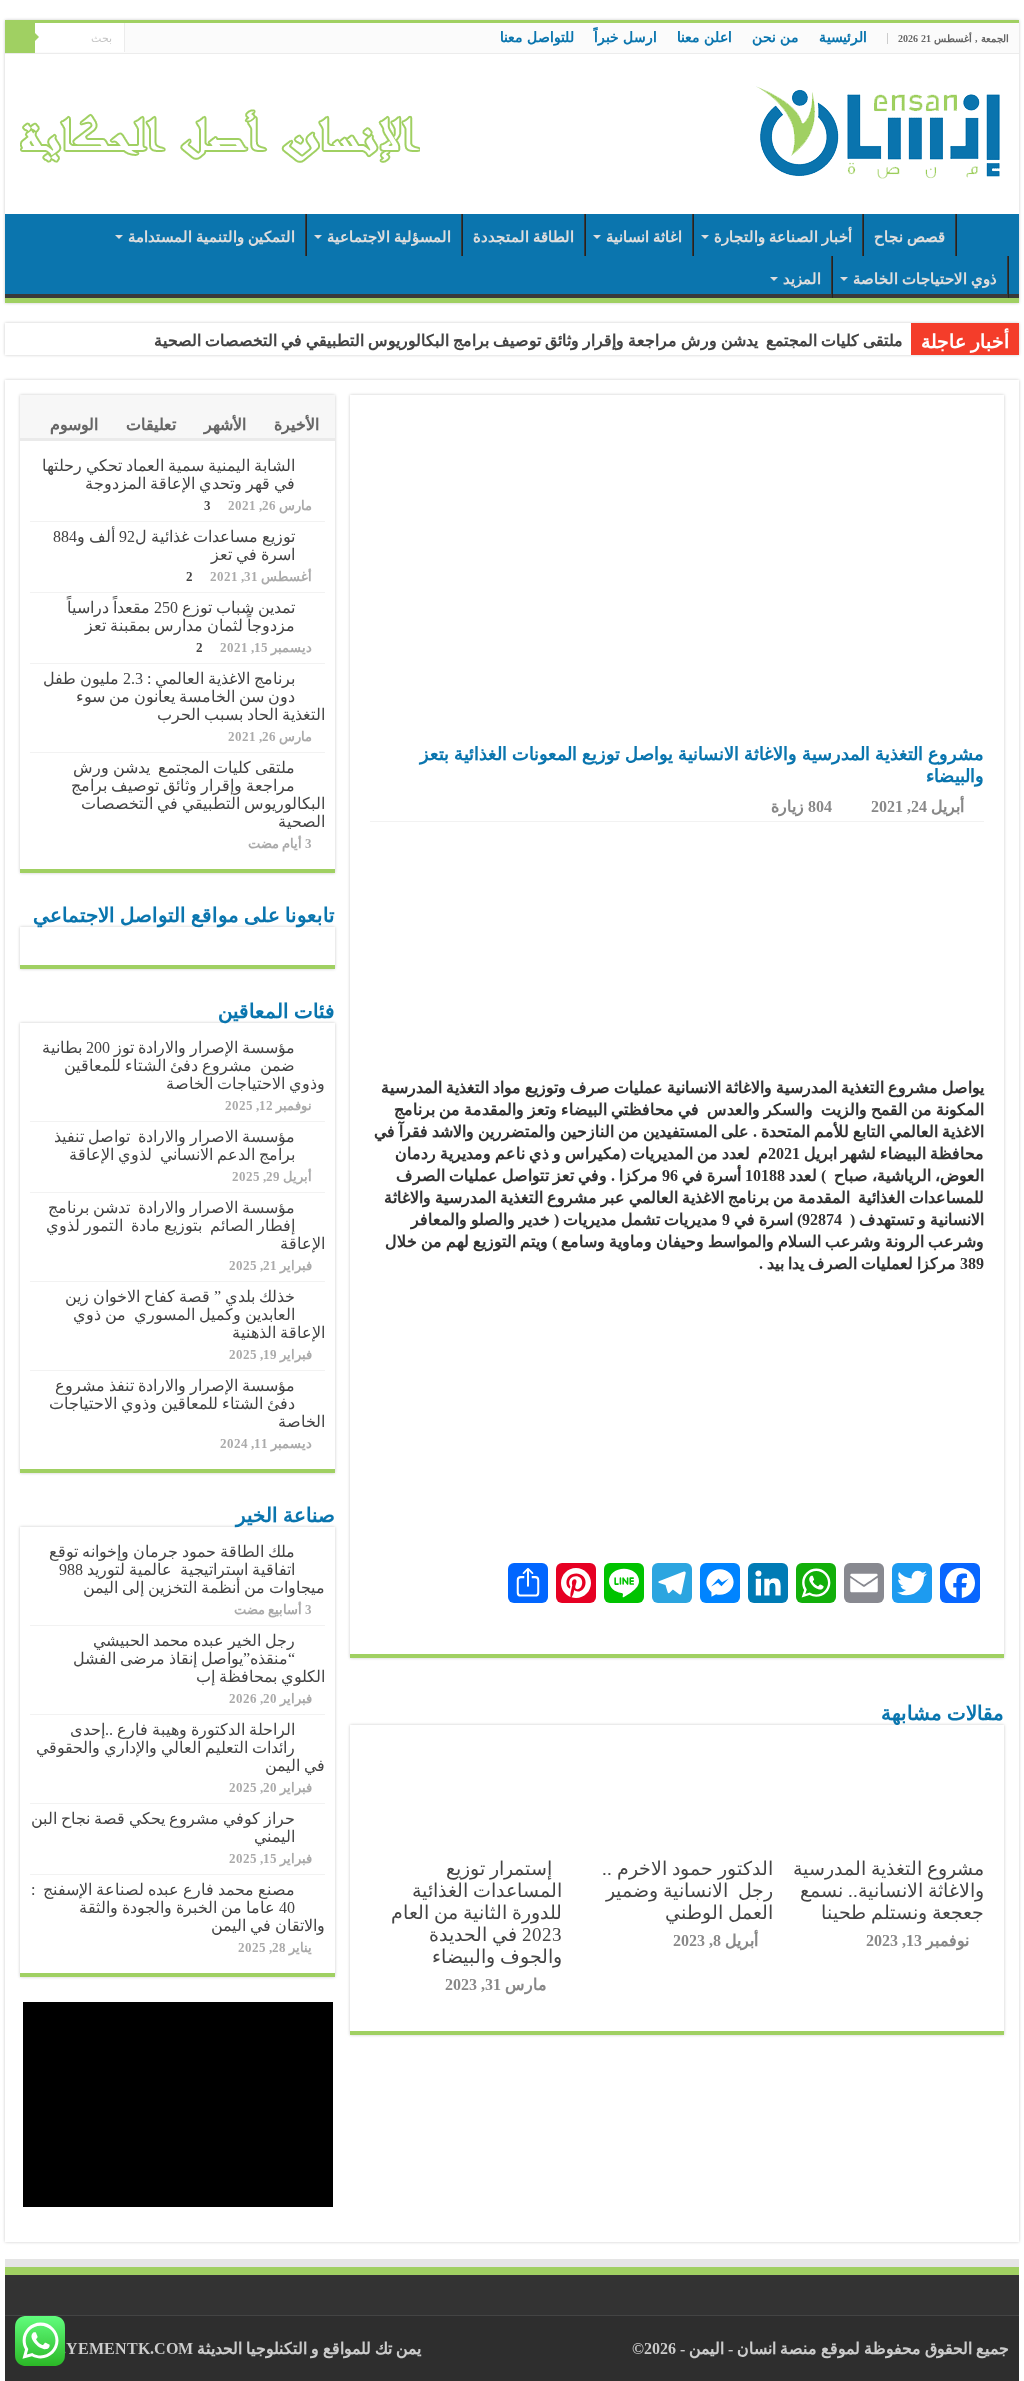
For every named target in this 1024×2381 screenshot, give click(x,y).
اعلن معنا (704, 37)
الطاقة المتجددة (523, 237)
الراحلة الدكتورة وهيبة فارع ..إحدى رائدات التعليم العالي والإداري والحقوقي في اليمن (180, 1747)
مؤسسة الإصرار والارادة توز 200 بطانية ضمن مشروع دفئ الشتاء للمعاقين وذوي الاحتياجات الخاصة (183, 1065)
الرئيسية (843, 37)
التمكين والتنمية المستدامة (211, 237)
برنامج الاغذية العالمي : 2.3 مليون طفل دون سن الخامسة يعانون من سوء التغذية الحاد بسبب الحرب (184, 696)
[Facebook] (177, 39)
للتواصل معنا (537, 37)
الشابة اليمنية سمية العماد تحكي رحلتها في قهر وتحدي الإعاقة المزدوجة (168, 474)
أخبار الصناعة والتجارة (783, 237)
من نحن (775, 37)
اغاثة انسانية (644, 237)
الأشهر (225, 424)
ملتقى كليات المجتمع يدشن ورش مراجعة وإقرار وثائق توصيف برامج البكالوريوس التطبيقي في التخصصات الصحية (528, 340)
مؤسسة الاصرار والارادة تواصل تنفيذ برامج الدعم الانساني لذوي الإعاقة (174, 1145)
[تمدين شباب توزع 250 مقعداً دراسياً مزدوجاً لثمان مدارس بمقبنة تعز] (315, 609)
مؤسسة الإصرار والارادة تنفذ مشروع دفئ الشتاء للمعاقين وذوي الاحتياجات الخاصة (187, 1403)
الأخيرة (296, 424)
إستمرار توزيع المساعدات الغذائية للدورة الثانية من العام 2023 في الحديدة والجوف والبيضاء (476, 1912)
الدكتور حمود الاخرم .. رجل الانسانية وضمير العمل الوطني (685, 1890)
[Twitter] (158, 39)
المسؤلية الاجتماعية (389, 237)
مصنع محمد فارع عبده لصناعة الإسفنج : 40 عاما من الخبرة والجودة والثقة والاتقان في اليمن (178, 1907)
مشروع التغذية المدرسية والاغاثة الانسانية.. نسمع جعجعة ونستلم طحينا (888, 1890)
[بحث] (20, 38)
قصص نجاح (909, 237)
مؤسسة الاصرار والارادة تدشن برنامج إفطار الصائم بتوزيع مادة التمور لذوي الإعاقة (185, 1225)
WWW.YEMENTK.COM (104, 2348)
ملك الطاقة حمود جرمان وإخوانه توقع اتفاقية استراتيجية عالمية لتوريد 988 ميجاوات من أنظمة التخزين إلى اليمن (187, 1569)
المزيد (802, 279)
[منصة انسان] (878, 130)
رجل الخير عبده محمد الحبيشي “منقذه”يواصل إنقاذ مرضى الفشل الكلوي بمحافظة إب (199, 1658)
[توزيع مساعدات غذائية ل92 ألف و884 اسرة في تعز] (315, 538)
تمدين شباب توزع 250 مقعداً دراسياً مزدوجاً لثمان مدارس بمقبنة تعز (181, 616)
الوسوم (74, 424)
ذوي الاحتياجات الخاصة (925, 279)
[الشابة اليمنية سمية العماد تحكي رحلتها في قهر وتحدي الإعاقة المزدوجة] (315, 467)
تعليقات (151, 424)
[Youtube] (139, 39)
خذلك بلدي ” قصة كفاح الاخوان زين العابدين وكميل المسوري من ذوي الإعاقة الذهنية (195, 1314)
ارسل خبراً (625, 37)
